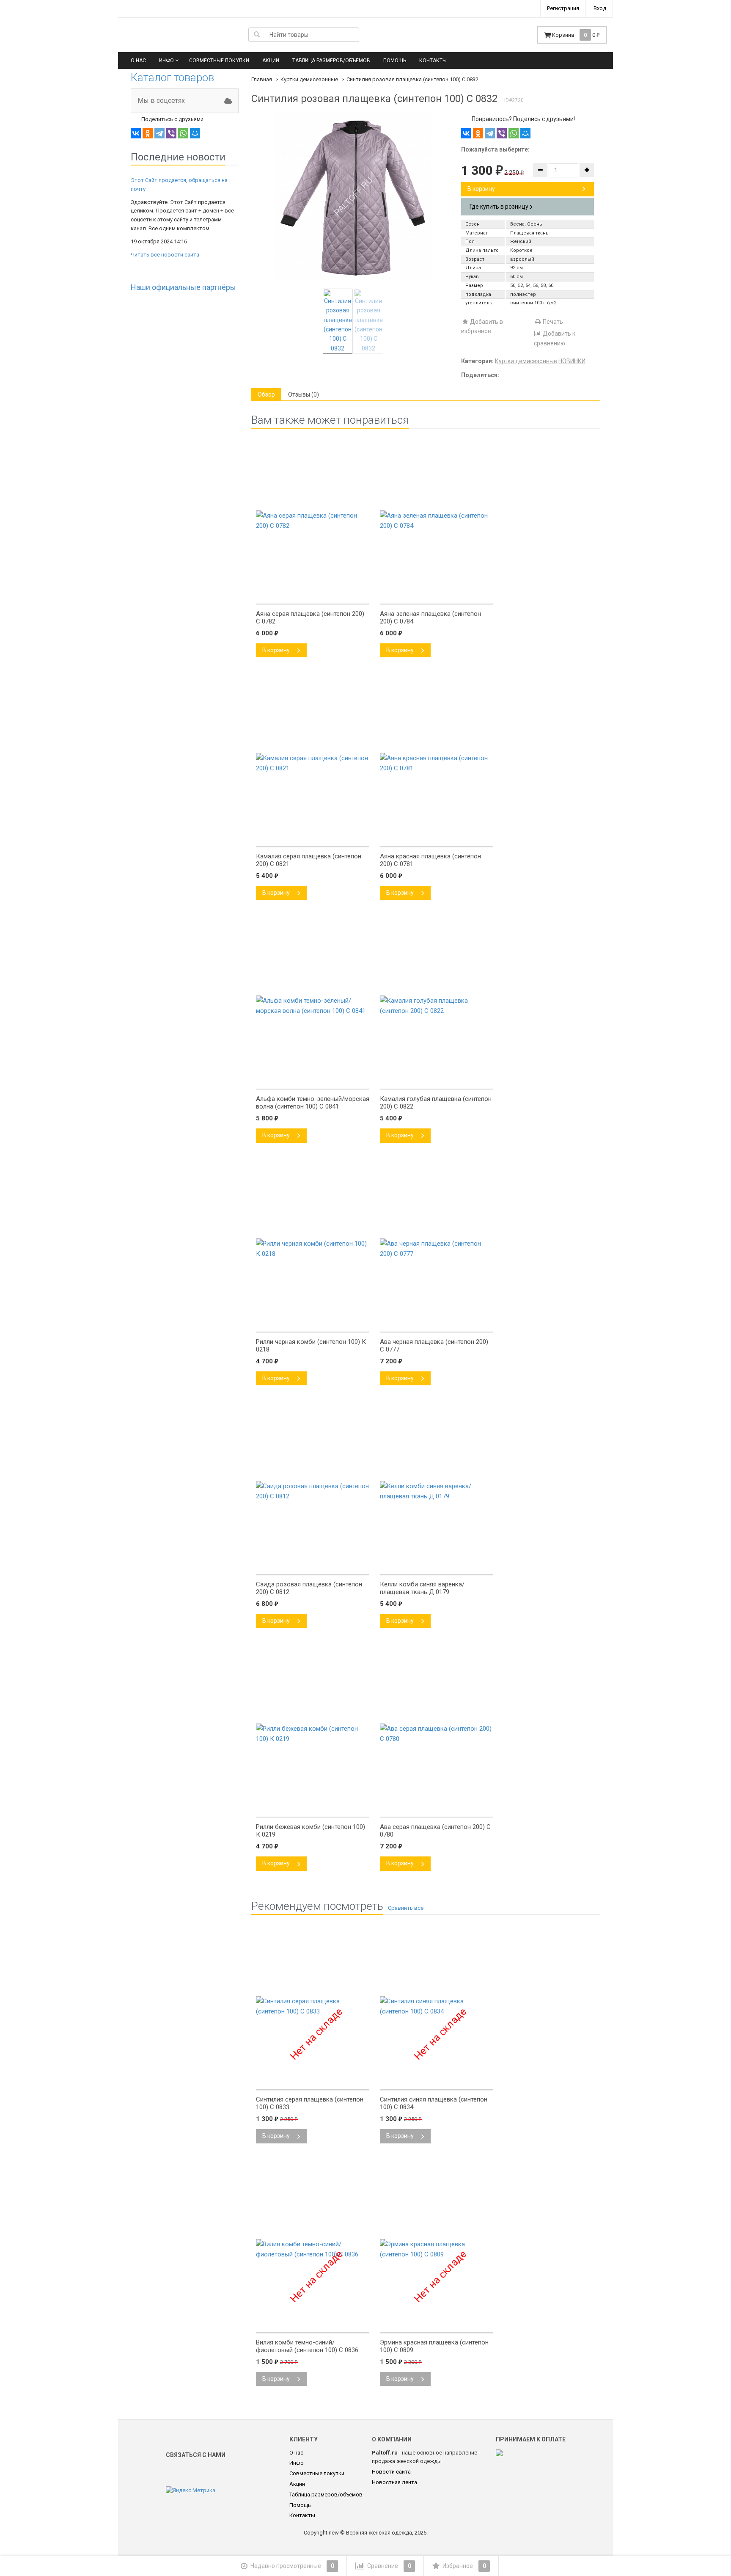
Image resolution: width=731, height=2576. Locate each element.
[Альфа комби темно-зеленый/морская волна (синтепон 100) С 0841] (313, 1080)
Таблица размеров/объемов (331, 61)
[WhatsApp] (183, 133)
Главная (262, 79)
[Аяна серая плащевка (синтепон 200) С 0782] (313, 595)
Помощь (395, 61)
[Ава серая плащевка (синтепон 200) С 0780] (437, 1808)
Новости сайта (391, 2472)
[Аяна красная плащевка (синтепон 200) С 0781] (437, 837)
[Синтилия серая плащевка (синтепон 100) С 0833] (313, 2080)
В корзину (481, 189)
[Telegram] (159, 133)
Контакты (433, 61)
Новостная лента (394, 2482)
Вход (600, 8)
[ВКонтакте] (136, 133)
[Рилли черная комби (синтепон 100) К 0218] (313, 1323)
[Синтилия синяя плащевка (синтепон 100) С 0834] (437, 2080)
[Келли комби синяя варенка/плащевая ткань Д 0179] (437, 1565)
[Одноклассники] (148, 133)
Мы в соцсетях (161, 101)
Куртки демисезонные (309, 79)
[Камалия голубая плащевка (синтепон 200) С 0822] (437, 1080)
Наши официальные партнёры (183, 287)
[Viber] (171, 133)
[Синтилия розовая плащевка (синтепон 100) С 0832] (353, 197)
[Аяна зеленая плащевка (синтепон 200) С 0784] (437, 595)
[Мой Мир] (195, 133)
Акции (271, 61)
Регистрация (563, 8)
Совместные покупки (219, 61)
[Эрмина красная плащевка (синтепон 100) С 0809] (437, 2323)
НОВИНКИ (572, 361)
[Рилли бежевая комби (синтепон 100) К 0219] (313, 1808)
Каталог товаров (172, 77)
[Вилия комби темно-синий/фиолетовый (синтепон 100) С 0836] (313, 2323)
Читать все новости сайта (165, 255)
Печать (552, 322)
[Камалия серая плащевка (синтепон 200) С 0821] (313, 837)
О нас (138, 61)
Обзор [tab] (266, 394)
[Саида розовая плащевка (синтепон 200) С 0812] (313, 1565)
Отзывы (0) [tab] (304, 394)
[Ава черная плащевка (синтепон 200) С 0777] (437, 1323)
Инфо (166, 61)
